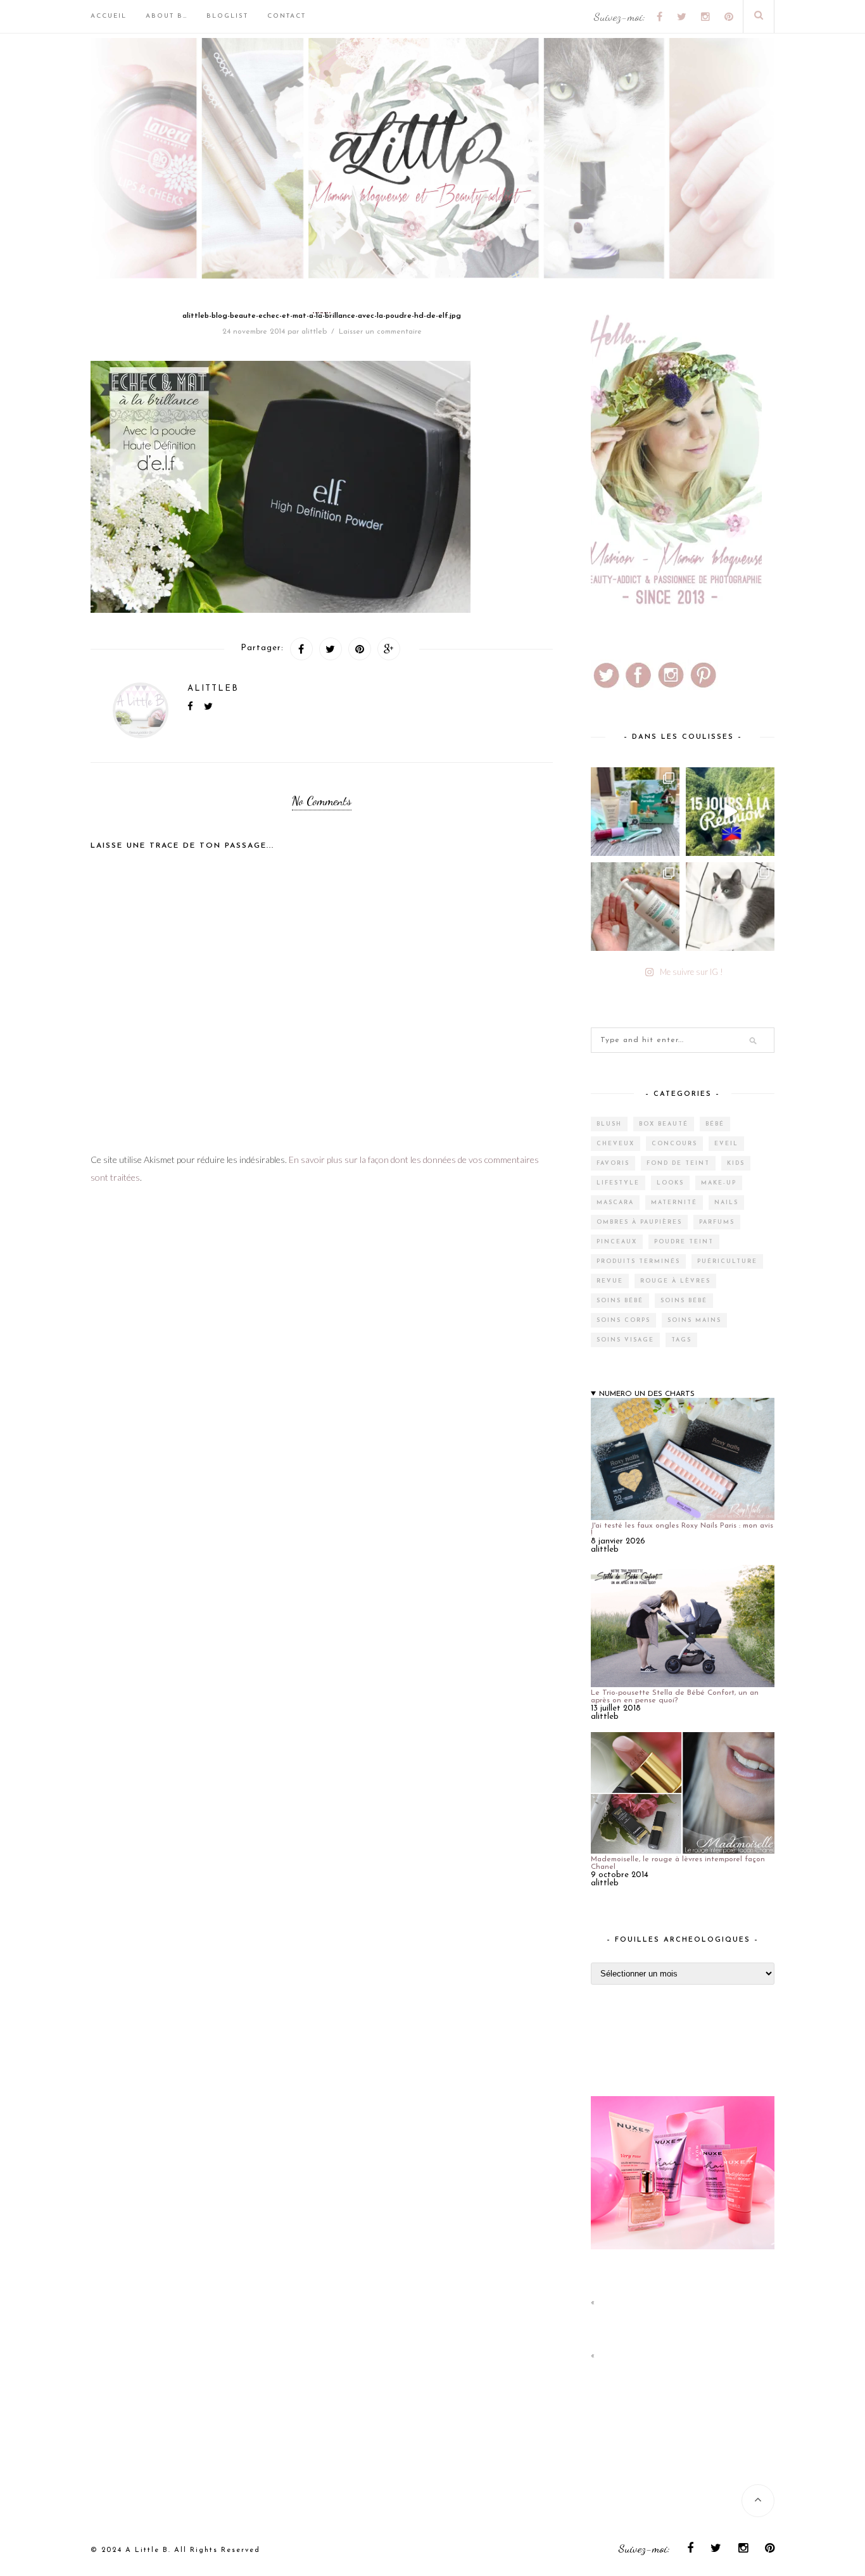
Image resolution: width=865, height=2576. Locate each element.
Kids (736, 1163)
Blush (609, 1124)
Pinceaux (617, 1242)
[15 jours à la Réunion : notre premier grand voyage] (730, 812)
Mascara (615, 1203)
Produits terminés (638, 1261)
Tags (681, 1340)
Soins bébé (620, 1301)
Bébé (715, 1124)
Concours (674, 1144)
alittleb (314, 332)
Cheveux (616, 1144)
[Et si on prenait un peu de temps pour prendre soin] (635, 907)
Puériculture (727, 1261)
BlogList (227, 16)
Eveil (726, 1144)
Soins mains (694, 1320)
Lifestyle (618, 1183)
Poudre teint (684, 1242)
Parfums (717, 1222)
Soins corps (623, 1320)
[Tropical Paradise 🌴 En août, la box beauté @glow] (635, 812)
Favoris (613, 1163)
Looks (670, 1183)
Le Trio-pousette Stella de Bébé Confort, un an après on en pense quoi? (675, 1697)
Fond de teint (678, 1163)
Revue (610, 1281)
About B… (167, 16)
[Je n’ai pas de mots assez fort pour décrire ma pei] (730, 907)
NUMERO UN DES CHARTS (647, 1394)
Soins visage (625, 1340)
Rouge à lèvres (675, 1281)
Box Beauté (664, 1124)
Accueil (109, 16)
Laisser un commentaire (380, 332)
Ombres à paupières (639, 1222)
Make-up (719, 1183)
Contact (287, 16)
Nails (726, 1203)
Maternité (674, 1203)
